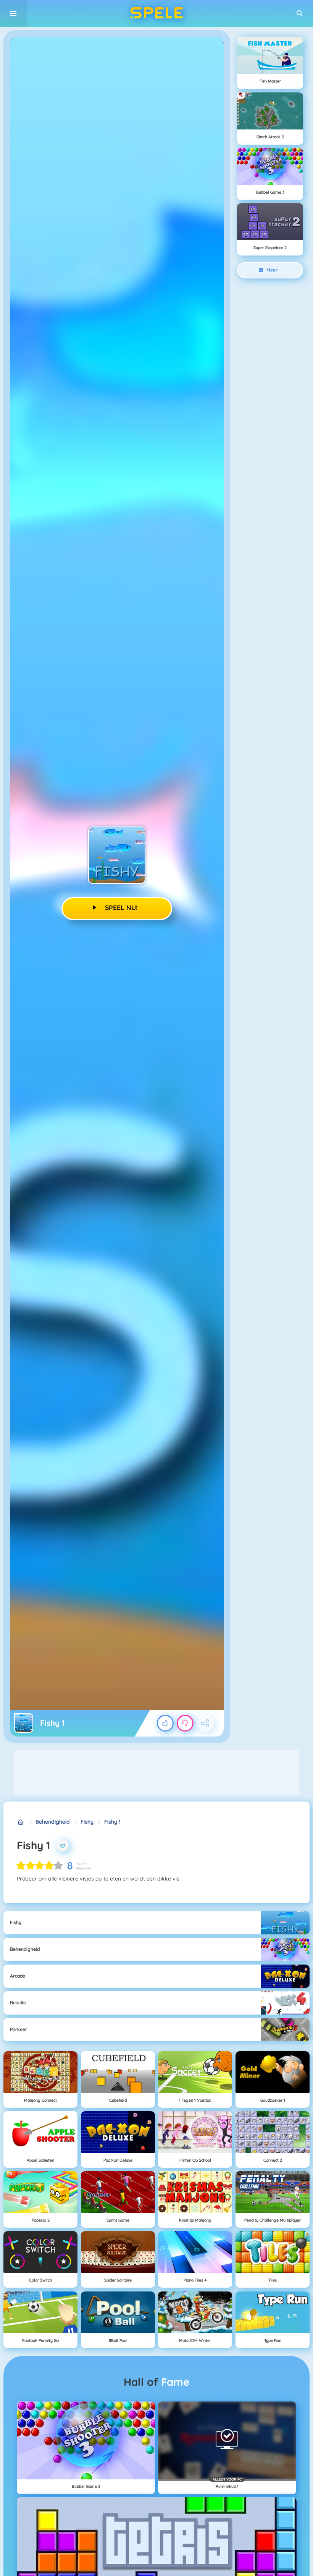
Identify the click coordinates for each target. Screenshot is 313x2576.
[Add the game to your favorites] (63, 1845)
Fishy (87, 1822)
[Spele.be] (21, 1822)
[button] (300, 13)
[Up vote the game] (165, 1723)
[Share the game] (205, 1723)
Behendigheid (53, 1822)
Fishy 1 (112, 1822)
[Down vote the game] (185, 1723)
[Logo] (156, 13)
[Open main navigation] (13, 13)
